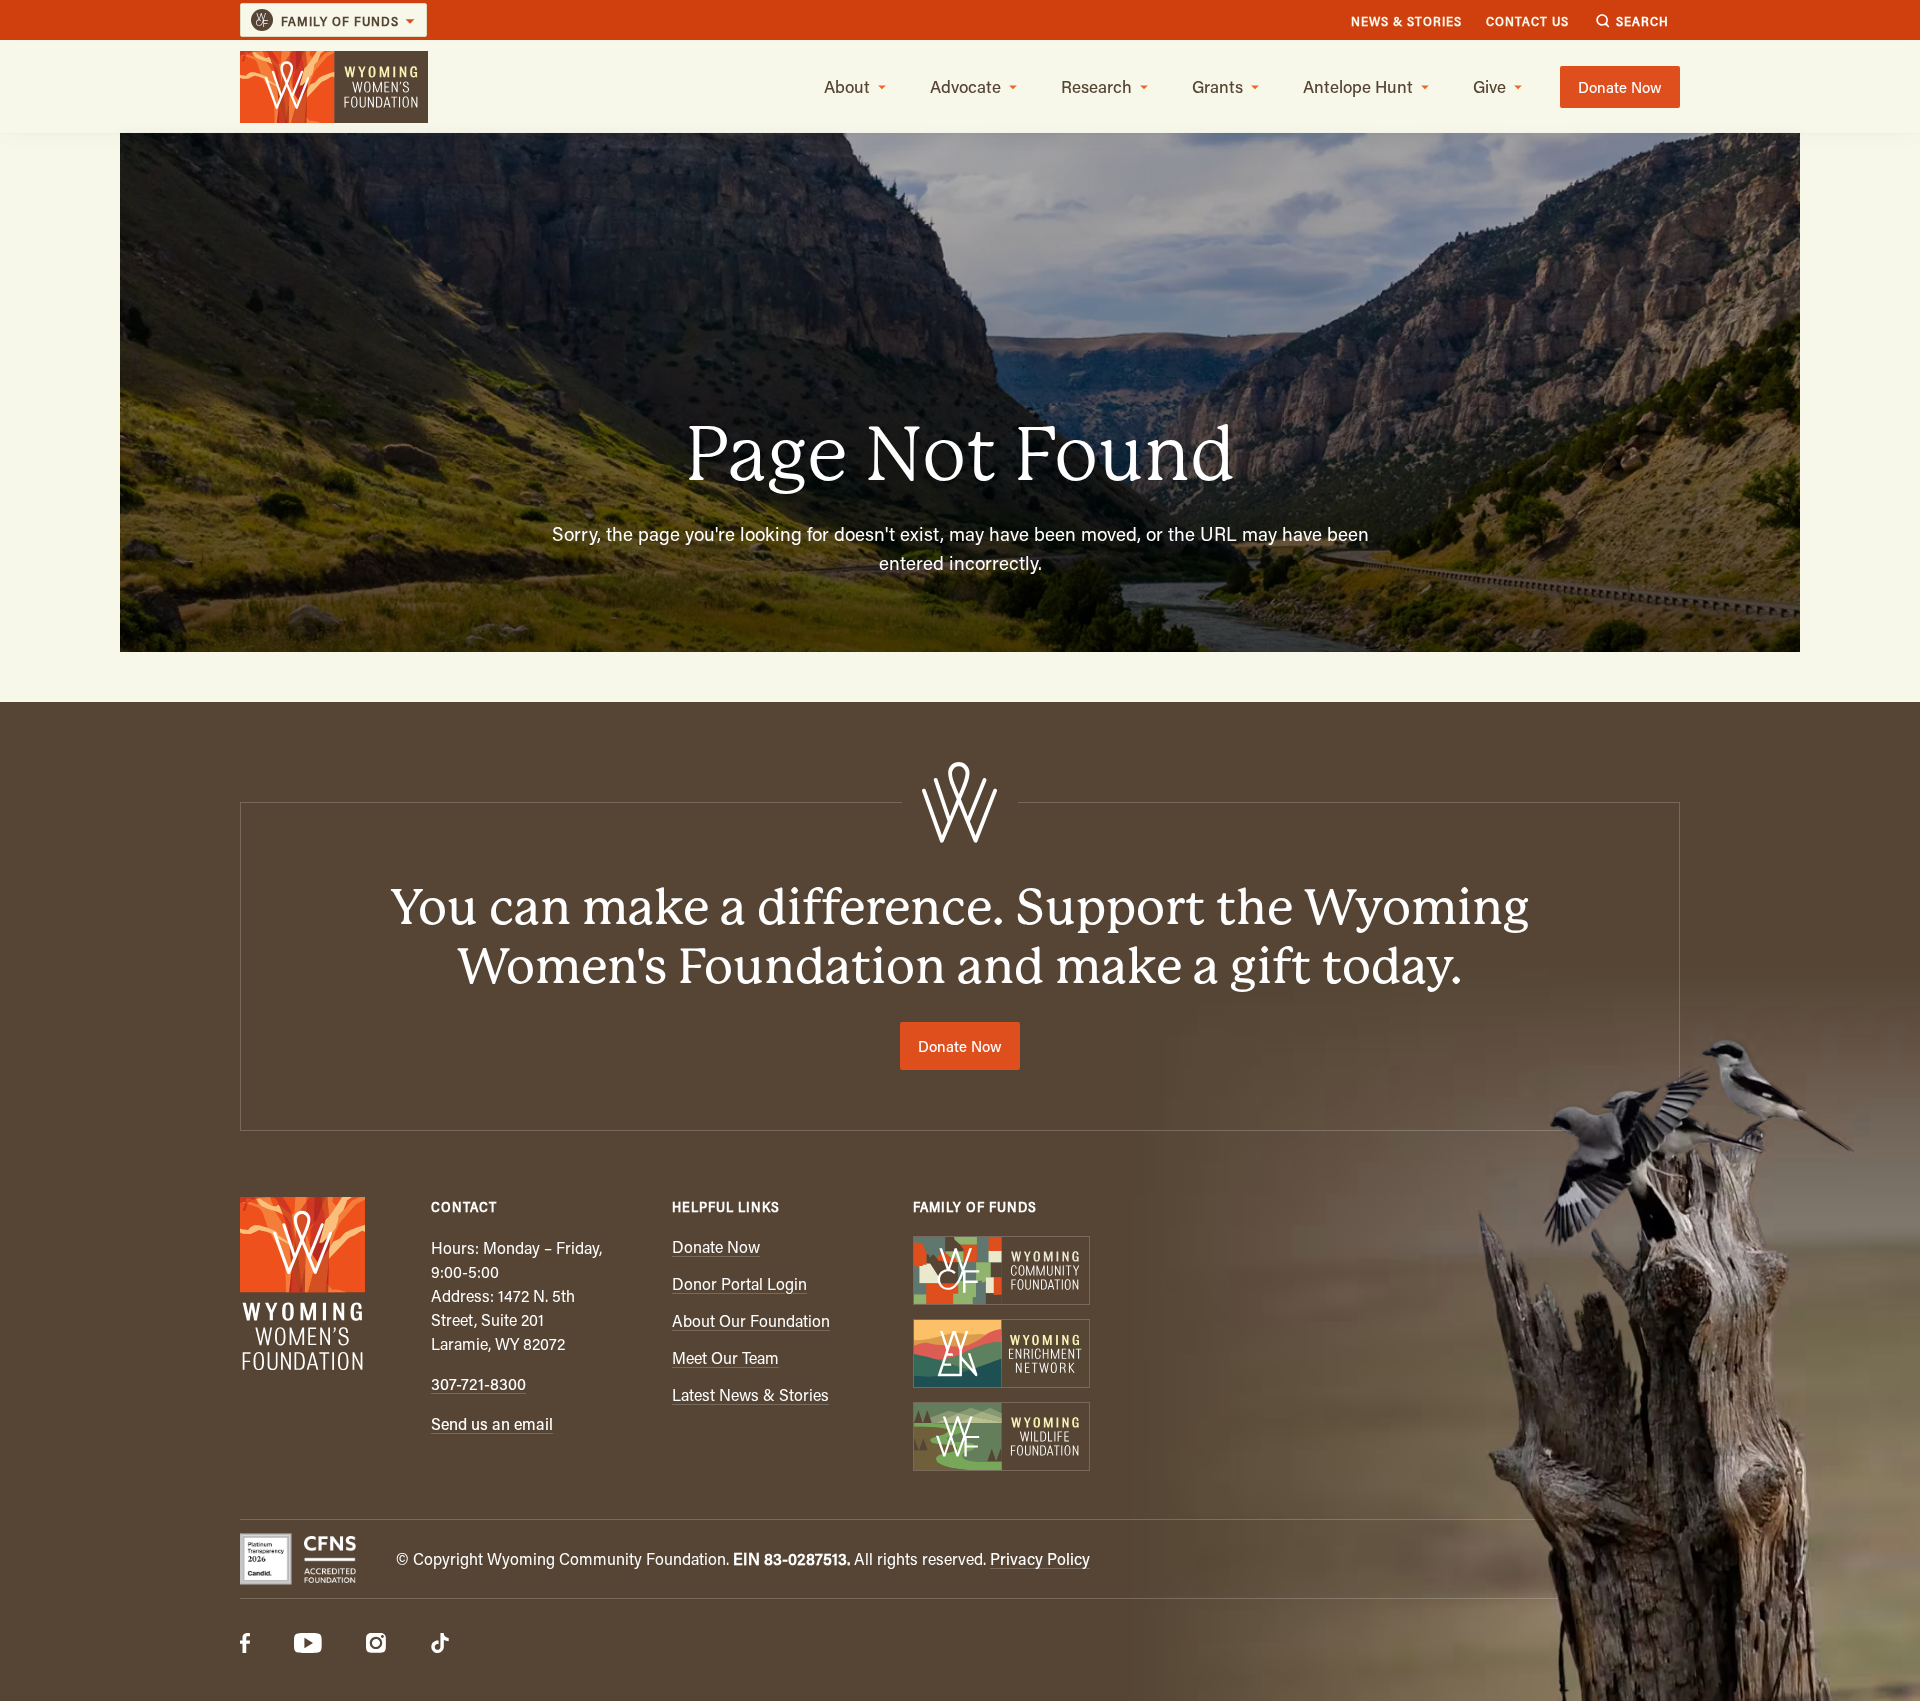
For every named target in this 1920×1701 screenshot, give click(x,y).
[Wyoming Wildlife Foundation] (1000, 1438)
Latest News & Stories (750, 1394)
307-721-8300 (478, 1383)
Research (1096, 86)
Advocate (965, 86)
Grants (1217, 86)
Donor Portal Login (739, 1283)
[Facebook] (245, 1645)
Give (1489, 86)
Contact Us (1527, 20)
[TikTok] (440, 1645)
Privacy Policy (1040, 1558)
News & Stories (1406, 20)
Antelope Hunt (1358, 86)
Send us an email (492, 1423)
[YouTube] (308, 1645)
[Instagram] (376, 1645)
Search (1642, 20)
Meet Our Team (725, 1357)
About (847, 86)
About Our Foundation (751, 1320)
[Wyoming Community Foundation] (1000, 1272)
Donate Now (1620, 87)
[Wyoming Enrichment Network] (1000, 1355)
